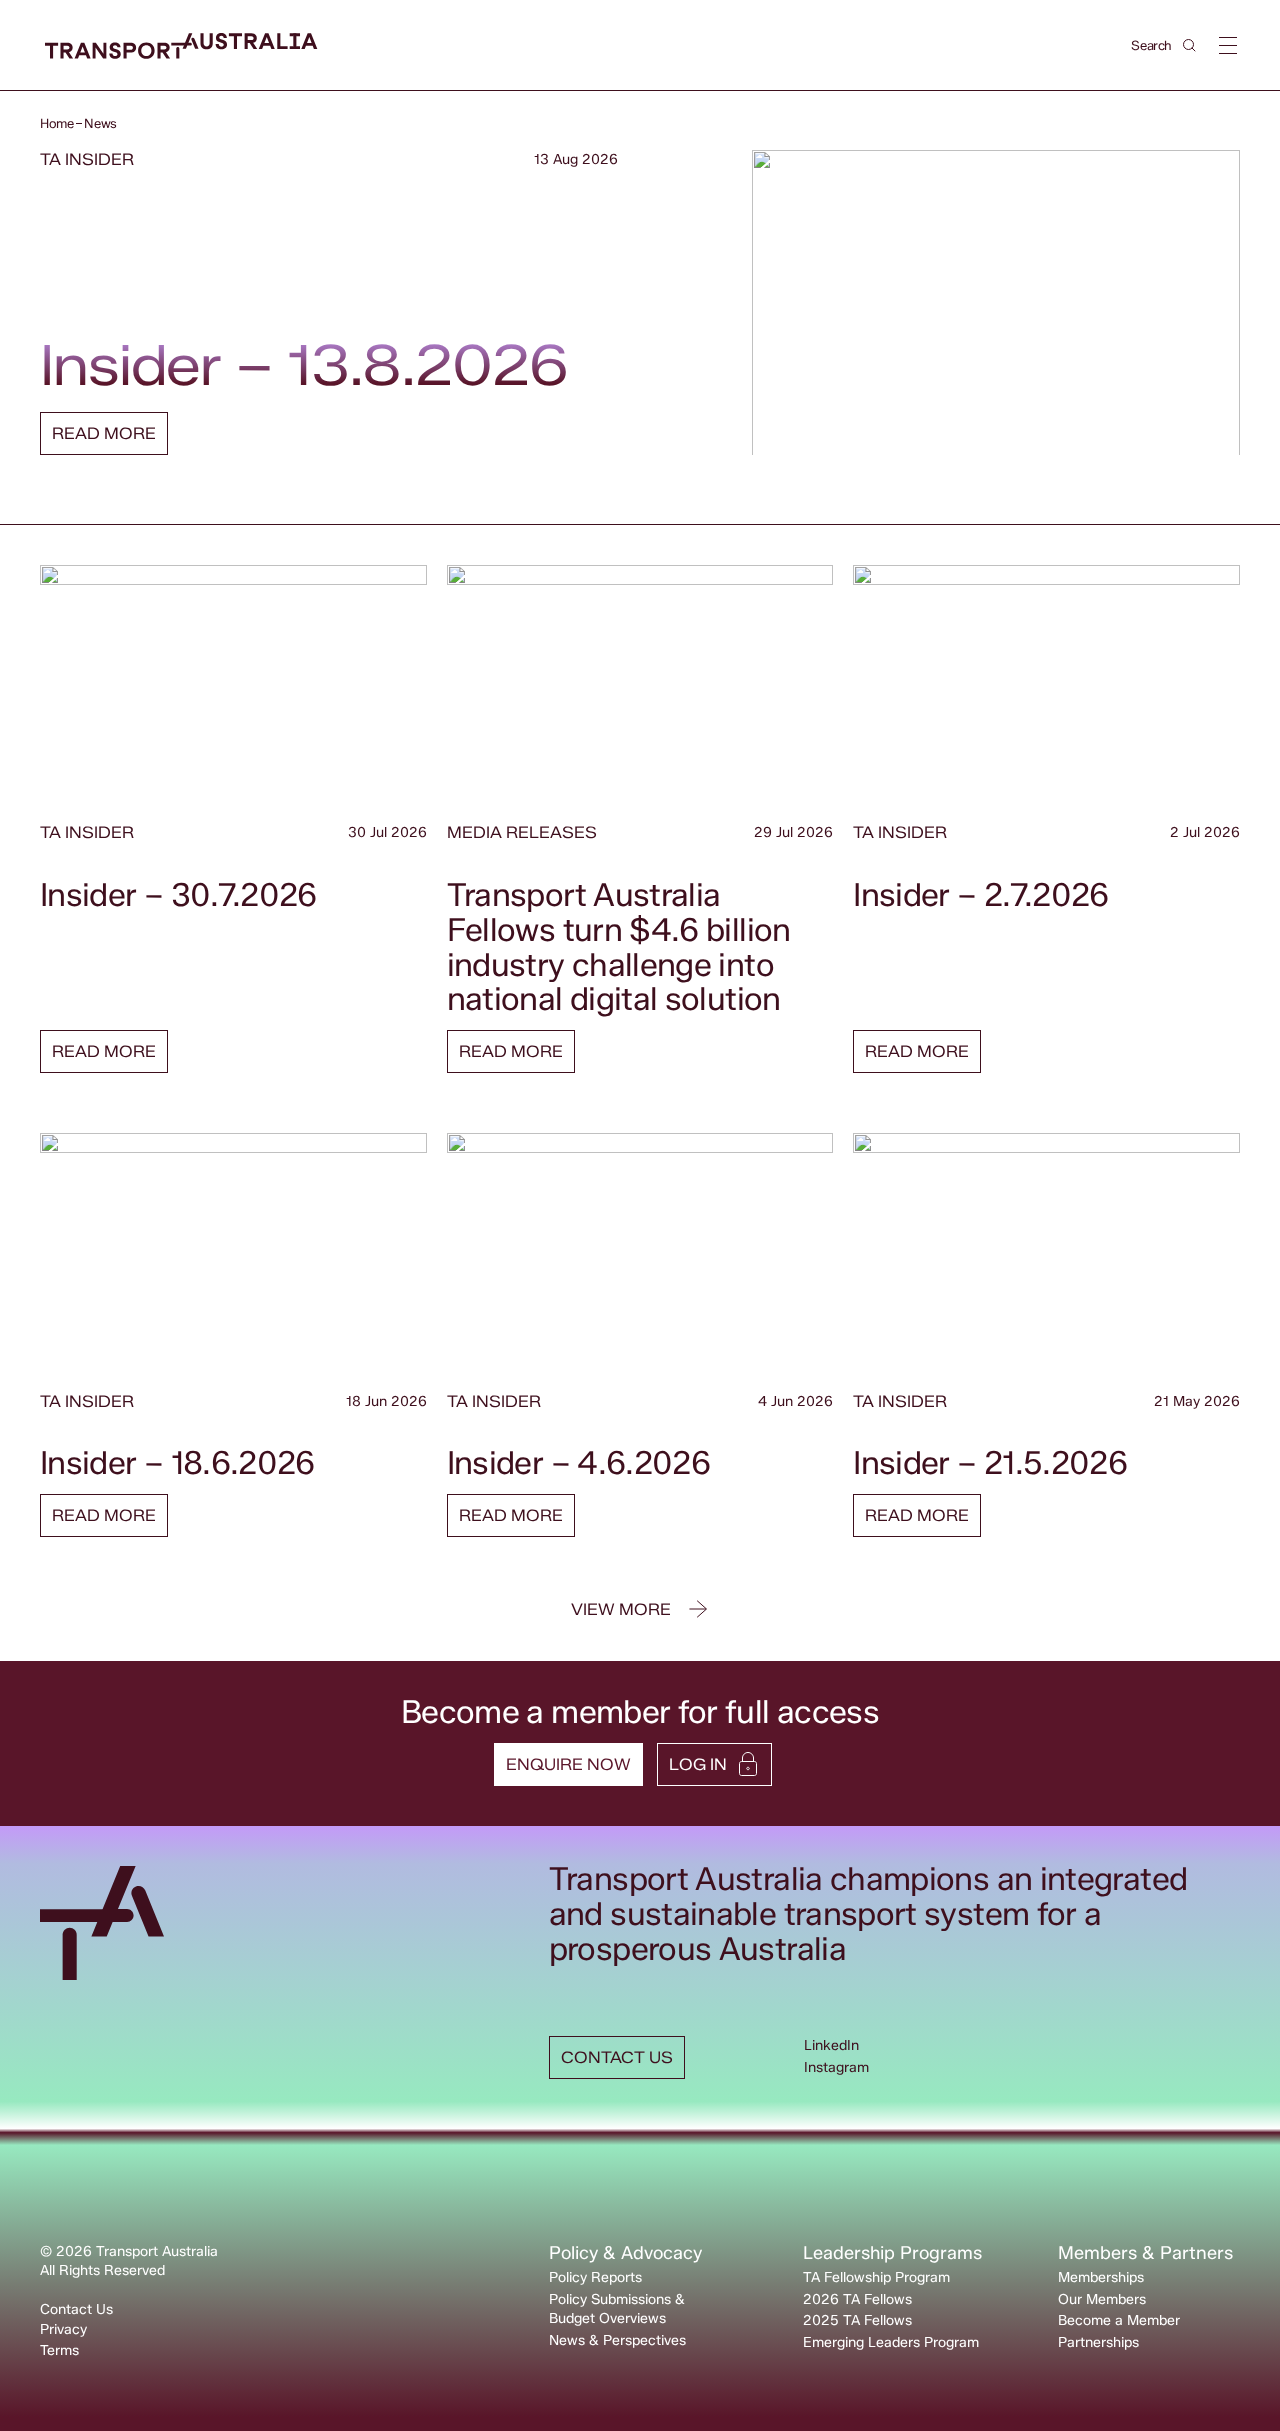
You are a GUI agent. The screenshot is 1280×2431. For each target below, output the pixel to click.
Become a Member (1119, 2320)
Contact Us (76, 2309)
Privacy (63, 2329)
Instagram (836, 2067)
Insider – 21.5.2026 (990, 1462)
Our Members (1102, 2299)
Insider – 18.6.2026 (177, 1462)
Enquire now (568, 1764)
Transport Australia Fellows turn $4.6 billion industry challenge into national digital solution (619, 947)
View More (621, 1609)
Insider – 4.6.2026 (578, 1462)
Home (56, 123)
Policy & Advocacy (625, 2253)
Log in (698, 1764)
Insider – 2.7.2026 (980, 894)
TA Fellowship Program (876, 2277)
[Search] (1189, 45)
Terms (59, 2350)
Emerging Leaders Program (891, 2342)
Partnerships (1098, 2342)
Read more (104, 433)
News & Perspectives (617, 2340)
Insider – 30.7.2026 (178, 894)
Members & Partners (1145, 2253)
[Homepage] (181, 46)
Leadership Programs (892, 2253)
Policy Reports (595, 2277)
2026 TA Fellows (857, 2299)
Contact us (617, 2057)
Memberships (1101, 2277)
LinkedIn (831, 2045)
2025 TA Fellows (857, 2320)
